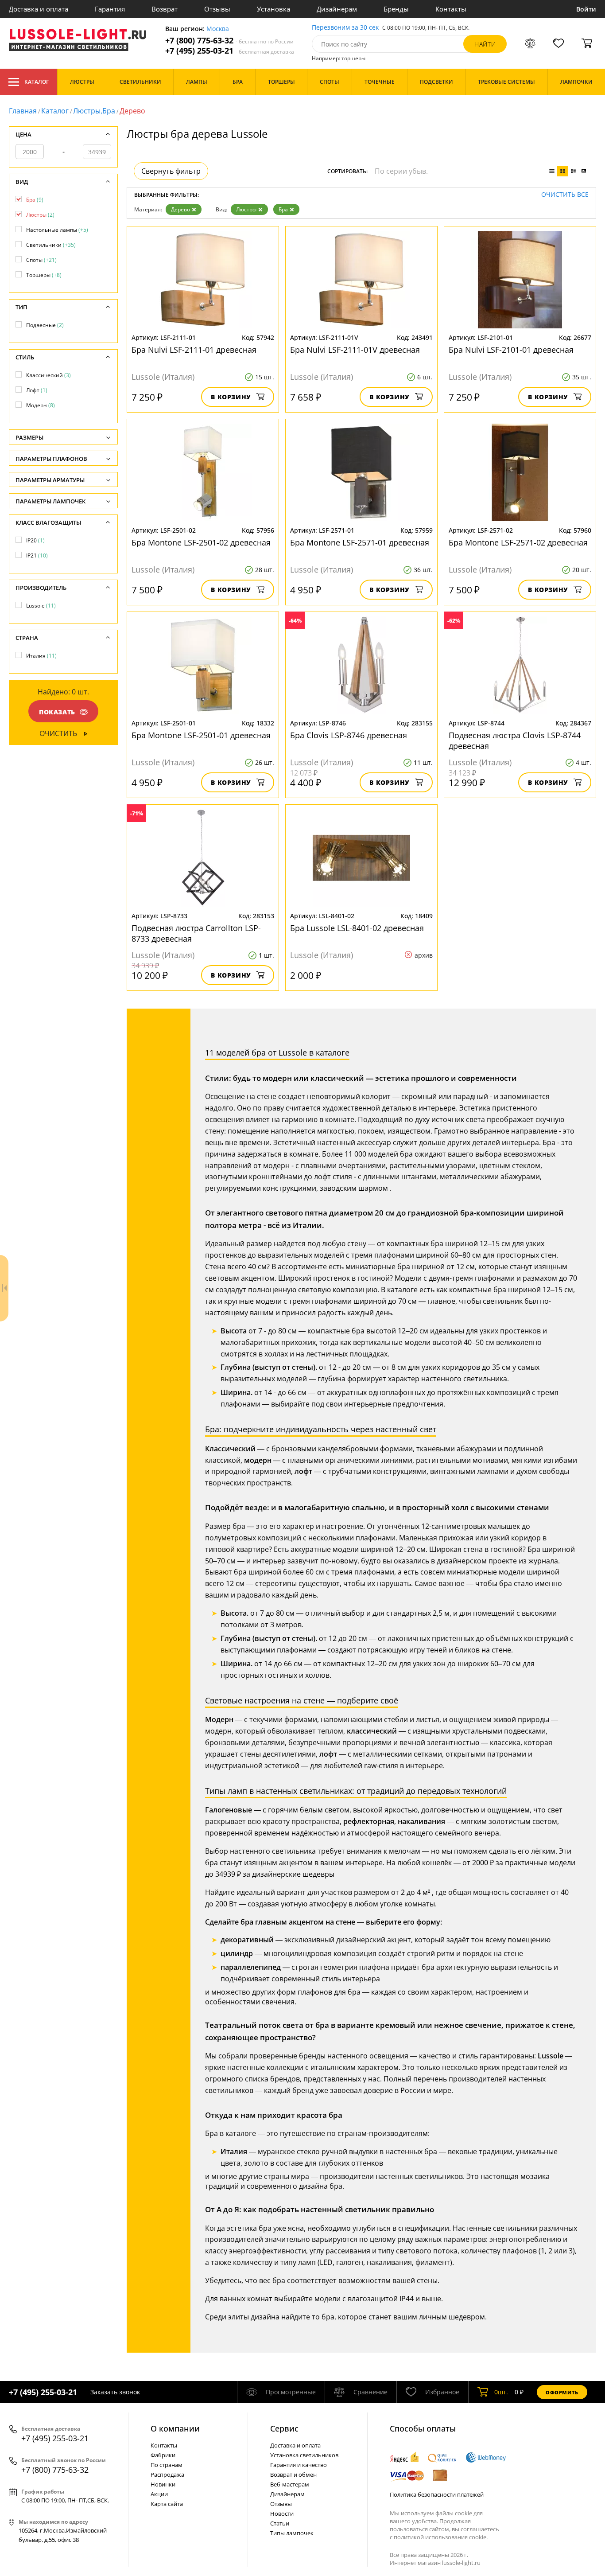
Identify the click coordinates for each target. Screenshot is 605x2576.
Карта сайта (167, 2504)
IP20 (35, 540)
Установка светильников (304, 2455)
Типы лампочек (292, 2533)
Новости (282, 2514)
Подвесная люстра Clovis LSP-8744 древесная (515, 740)
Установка (273, 9)
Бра (283, 209)
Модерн (41, 405)
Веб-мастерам (290, 2484)
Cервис (284, 2428)
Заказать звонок (115, 2392)
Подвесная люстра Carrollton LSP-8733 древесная (196, 933)
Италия (41, 656)
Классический (48, 375)
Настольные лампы (57, 230)
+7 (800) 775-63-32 (229, 41)
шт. (501, 2392)
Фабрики (163, 2455)
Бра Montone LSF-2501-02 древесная (201, 542)
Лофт (37, 390)
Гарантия (110, 9)
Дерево (180, 209)
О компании (175, 2428)
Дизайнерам (337, 9)
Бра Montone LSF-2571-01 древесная (360, 542)
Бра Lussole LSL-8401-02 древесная (357, 928)
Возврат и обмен (293, 2475)
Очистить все (565, 195)
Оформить (562, 2392)
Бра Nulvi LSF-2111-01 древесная (194, 350)
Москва (218, 29)
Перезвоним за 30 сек (345, 28)
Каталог (37, 82)
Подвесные (45, 325)
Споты (41, 260)
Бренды (396, 9)
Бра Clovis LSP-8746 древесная (349, 735)
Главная (23, 111)
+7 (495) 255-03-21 (230, 51)
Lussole (41, 606)
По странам (167, 2465)
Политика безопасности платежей (437, 2494)
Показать (57, 712)
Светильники (51, 245)
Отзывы (217, 9)
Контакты (451, 9)
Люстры (246, 209)
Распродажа (167, 2475)
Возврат (165, 9)
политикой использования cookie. (441, 2537)
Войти (586, 9)
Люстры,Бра (94, 111)
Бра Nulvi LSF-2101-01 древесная (511, 350)
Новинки (163, 2484)
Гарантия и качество (299, 2465)
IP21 (37, 555)
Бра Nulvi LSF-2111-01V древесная (355, 350)
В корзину (231, 397)
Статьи (280, 2523)
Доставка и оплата (39, 9)
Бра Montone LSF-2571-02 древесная (518, 542)
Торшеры (44, 275)
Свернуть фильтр (171, 171)
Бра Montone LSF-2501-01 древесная (201, 735)
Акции (159, 2494)
